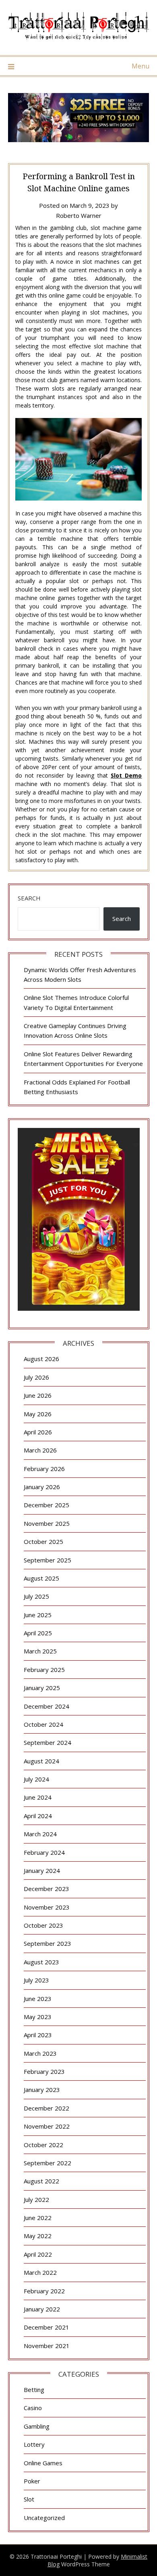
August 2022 (41, 2181)
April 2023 (38, 2035)
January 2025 (42, 1688)
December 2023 (46, 1889)
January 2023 (42, 2090)
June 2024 (38, 1797)
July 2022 (36, 2199)
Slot (29, 2499)
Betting (34, 2390)
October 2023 (43, 1925)
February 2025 (44, 1670)
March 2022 (40, 2272)
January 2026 (42, 1487)
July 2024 (36, 1779)
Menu (140, 66)
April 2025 (38, 1633)
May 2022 (38, 2236)
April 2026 (38, 1432)
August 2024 (41, 1761)
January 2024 (42, 1870)
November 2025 (47, 1523)
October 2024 (43, 1724)
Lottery (34, 2444)
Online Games (43, 2463)
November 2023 (47, 1907)
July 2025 (36, 1596)
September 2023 (48, 1943)
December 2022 (46, 2108)
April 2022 (38, 2254)
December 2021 (46, 2327)
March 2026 (40, 1450)
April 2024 (38, 1816)
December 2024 (46, 1706)
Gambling (37, 2426)
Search (29, 898)
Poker (32, 2481)
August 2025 (41, 1578)
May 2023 (38, 2017)
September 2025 (48, 1560)
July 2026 (36, 1377)
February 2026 (44, 1469)
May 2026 (38, 1414)
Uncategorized (44, 2518)
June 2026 (38, 1395)
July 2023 (36, 1980)
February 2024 (44, 1852)
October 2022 (43, 2145)
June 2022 (38, 2218)
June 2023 (38, 1999)
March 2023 (40, 2053)
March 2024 (40, 1834)
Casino (33, 2408)
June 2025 (38, 1615)
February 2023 (44, 2071)
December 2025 (46, 1505)
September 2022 (48, 2163)
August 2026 (41, 1359)
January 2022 (42, 2309)
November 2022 (47, 2126)
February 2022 (44, 2291)
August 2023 (41, 1962)
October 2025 (43, 1541)
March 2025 (40, 1651)
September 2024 (48, 1742)
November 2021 (47, 2346)
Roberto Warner (79, 215)
